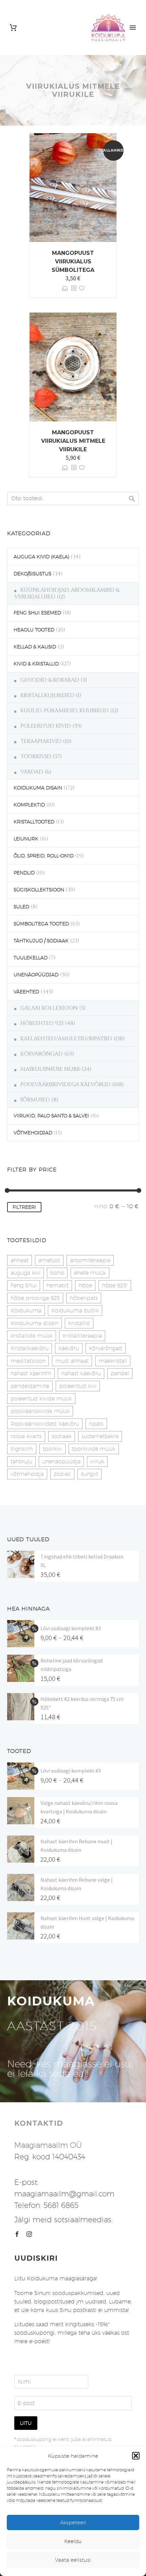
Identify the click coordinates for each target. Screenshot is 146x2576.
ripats (96, 1424)
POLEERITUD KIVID (46, 726)
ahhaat (20, 1260)
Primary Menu (133, 28)
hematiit (58, 1285)
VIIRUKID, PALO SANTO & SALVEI (51, 1116)
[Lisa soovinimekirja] (82, 288)
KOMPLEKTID (29, 805)
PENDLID (24, 873)
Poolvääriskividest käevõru (45, 1424)
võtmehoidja (27, 1474)
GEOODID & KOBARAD (50, 680)
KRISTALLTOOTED (34, 822)
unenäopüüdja (61, 1461)
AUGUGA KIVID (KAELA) (41, 557)
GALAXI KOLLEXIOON (49, 1008)
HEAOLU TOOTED (34, 630)
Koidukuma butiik (75, 1311)
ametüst (49, 1260)
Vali (65, 288)
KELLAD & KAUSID (35, 647)
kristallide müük (32, 1336)
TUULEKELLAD (31, 958)
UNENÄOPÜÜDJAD (36, 975)
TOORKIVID (36, 756)
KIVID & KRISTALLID (36, 664)
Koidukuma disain (34, 1323)
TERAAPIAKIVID (41, 741)
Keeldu (73, 2541)
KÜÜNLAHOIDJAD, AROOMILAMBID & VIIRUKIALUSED (67, 593)
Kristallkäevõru (30, 1348)
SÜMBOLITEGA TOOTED (41, 924)
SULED (21, 907)
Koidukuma (26, 1311)
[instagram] (29, 2234)
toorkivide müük (94, 1449)
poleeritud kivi (78, 1386)
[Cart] (13, 28)
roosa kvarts (26, 1436)
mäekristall (113, 1361)
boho (57, 1273)
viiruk (97, 1461)
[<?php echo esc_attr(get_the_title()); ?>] (74, 288)
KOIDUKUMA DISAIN (38, 788)
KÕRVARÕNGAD (42, 1054)
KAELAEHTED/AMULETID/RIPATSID (66, 1039)
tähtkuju (21, 1461)
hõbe (85, 1285)
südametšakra (100, 1436)
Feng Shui (24, 1285)
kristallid (79, 1323)
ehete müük (90, 1273)
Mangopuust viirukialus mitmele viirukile (73, 441)
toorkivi (52, 1449)
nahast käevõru (81, 1373)
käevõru (69, 1348)
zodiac (62, 1474)
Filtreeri (24, 1207)
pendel (120, 1373)
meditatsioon (28, 1361)
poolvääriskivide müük (40, 1411)
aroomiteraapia (90, 1260)
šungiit (89, 1474)
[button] (136, 2456)
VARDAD (32, 772)
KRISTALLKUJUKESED (47, 695)
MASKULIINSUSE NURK (50, 1069)
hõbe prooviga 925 (35, 1298)
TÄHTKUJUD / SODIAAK (41, 941)
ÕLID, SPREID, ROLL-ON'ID (44, 856)
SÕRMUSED (35, 1100)
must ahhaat (72, 1361)
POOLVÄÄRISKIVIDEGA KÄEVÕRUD (66, 1084)
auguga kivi (25, 1273)
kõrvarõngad (106, 1348)
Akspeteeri (73, 2522)
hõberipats (84, 1298)
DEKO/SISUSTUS (32, 574)
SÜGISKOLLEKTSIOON (39, 890)
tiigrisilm (22, 1449)
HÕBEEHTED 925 (42, 1023)
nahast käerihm (31, 1373)
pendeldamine (30, 1386)
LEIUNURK (26, 839)
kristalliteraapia (82, 1336)
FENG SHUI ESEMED (37, 613)
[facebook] (17, 2234)
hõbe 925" (115, 1285)
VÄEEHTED (26, 992)
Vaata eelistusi (73, 2560)
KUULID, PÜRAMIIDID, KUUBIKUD (65, 711)
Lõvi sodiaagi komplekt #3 (71, 1628)
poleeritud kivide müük (41, 1399)
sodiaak (62, 1436)
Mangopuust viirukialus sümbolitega (73, 262)
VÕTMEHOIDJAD (33, 1133)
